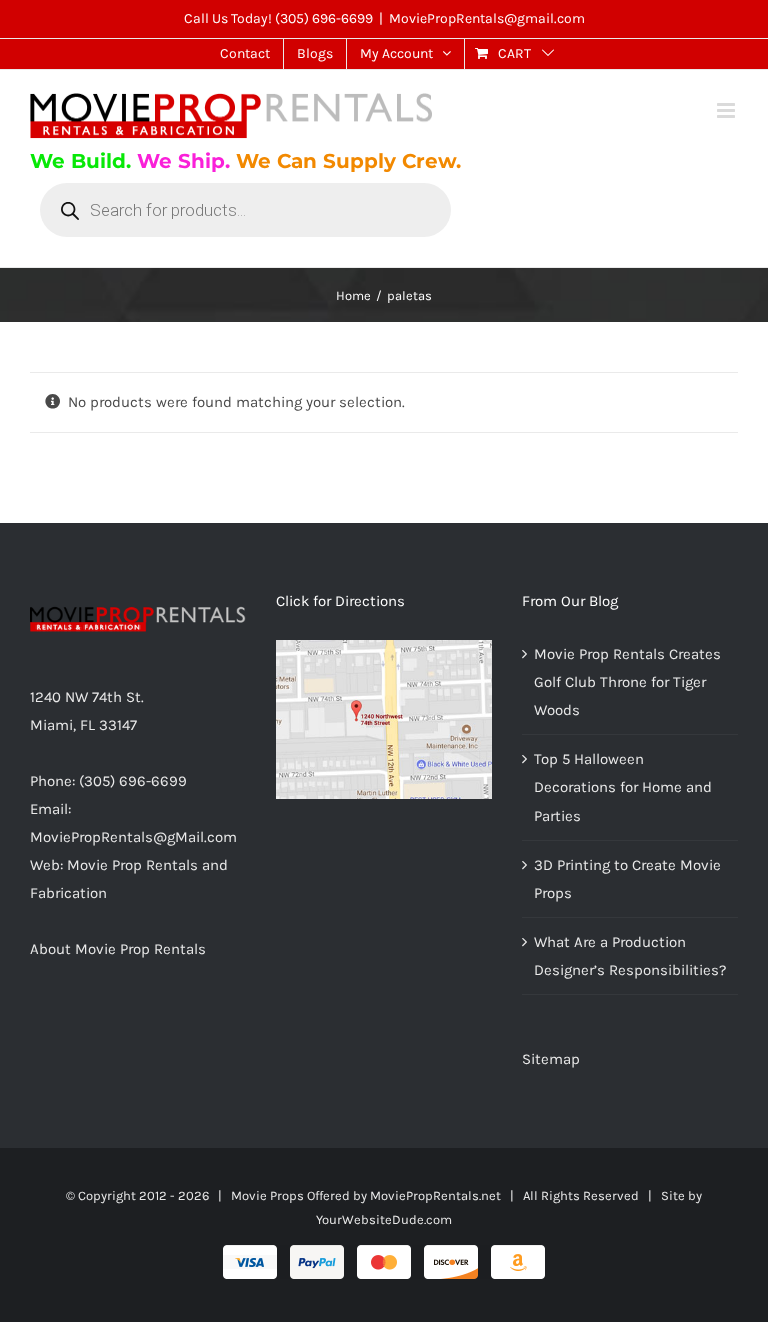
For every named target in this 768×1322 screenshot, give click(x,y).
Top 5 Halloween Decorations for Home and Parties (623, 787)
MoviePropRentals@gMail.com (133, 837)
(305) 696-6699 (324, 18)
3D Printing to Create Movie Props (627, 879)
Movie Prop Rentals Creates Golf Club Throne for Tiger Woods (627, 682)
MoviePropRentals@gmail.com (487, 18)
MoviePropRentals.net (435, 1195)
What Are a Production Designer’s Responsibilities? (630, 956)
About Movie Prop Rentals (118, 949)
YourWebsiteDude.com (384, 1219)
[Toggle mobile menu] (727, 110)
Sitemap (551, 1059)
